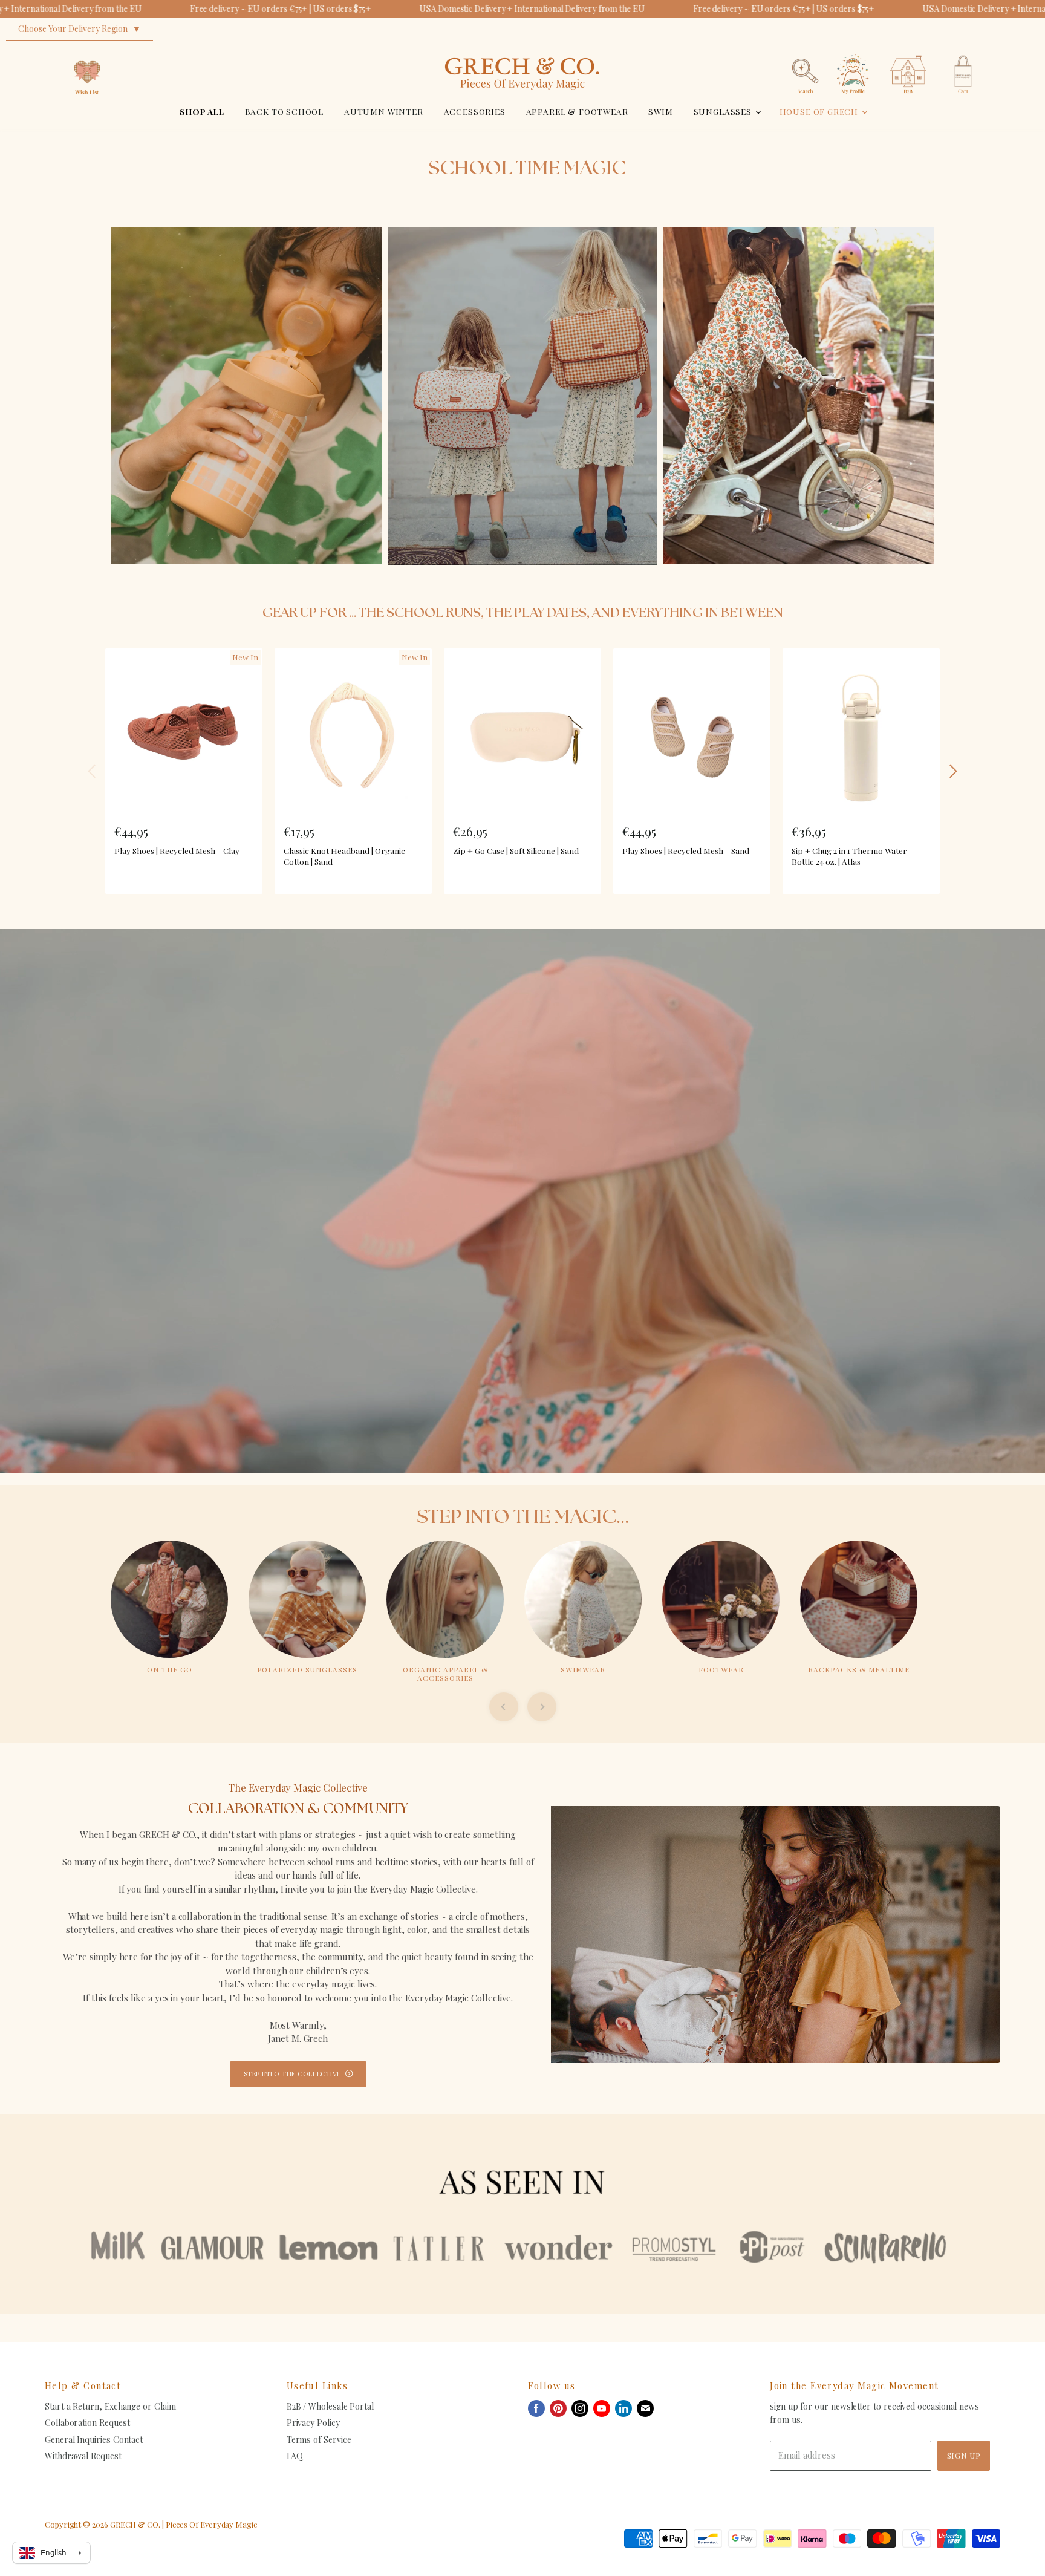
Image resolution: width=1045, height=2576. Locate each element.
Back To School (285, 111)
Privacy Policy (313, 2423)
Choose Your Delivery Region (73, 29)
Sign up (964, 2455)
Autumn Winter (384, 111)
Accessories (475, 111)
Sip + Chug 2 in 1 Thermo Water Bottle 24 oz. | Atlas (849, 856)
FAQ (295, 2456)
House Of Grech (820, 111)
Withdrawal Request (83, 2456)
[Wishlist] (87, 51)
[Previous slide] (504, 1707)
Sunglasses (724, 111)
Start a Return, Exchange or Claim (110, 2406)
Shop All (202, 111)
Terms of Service (319, 2440)
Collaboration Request (87, 2423)
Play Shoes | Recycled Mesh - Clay (177, 850)
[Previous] (93, 771)
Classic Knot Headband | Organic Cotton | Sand (344, 856)
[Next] (952, 771)
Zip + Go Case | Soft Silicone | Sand (516, 850)
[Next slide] (542, 1707)
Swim (660, 111)
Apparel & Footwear (577, 111)
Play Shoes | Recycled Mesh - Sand (686, 850)
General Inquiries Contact (94, 2440)
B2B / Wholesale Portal (330, 2406)
